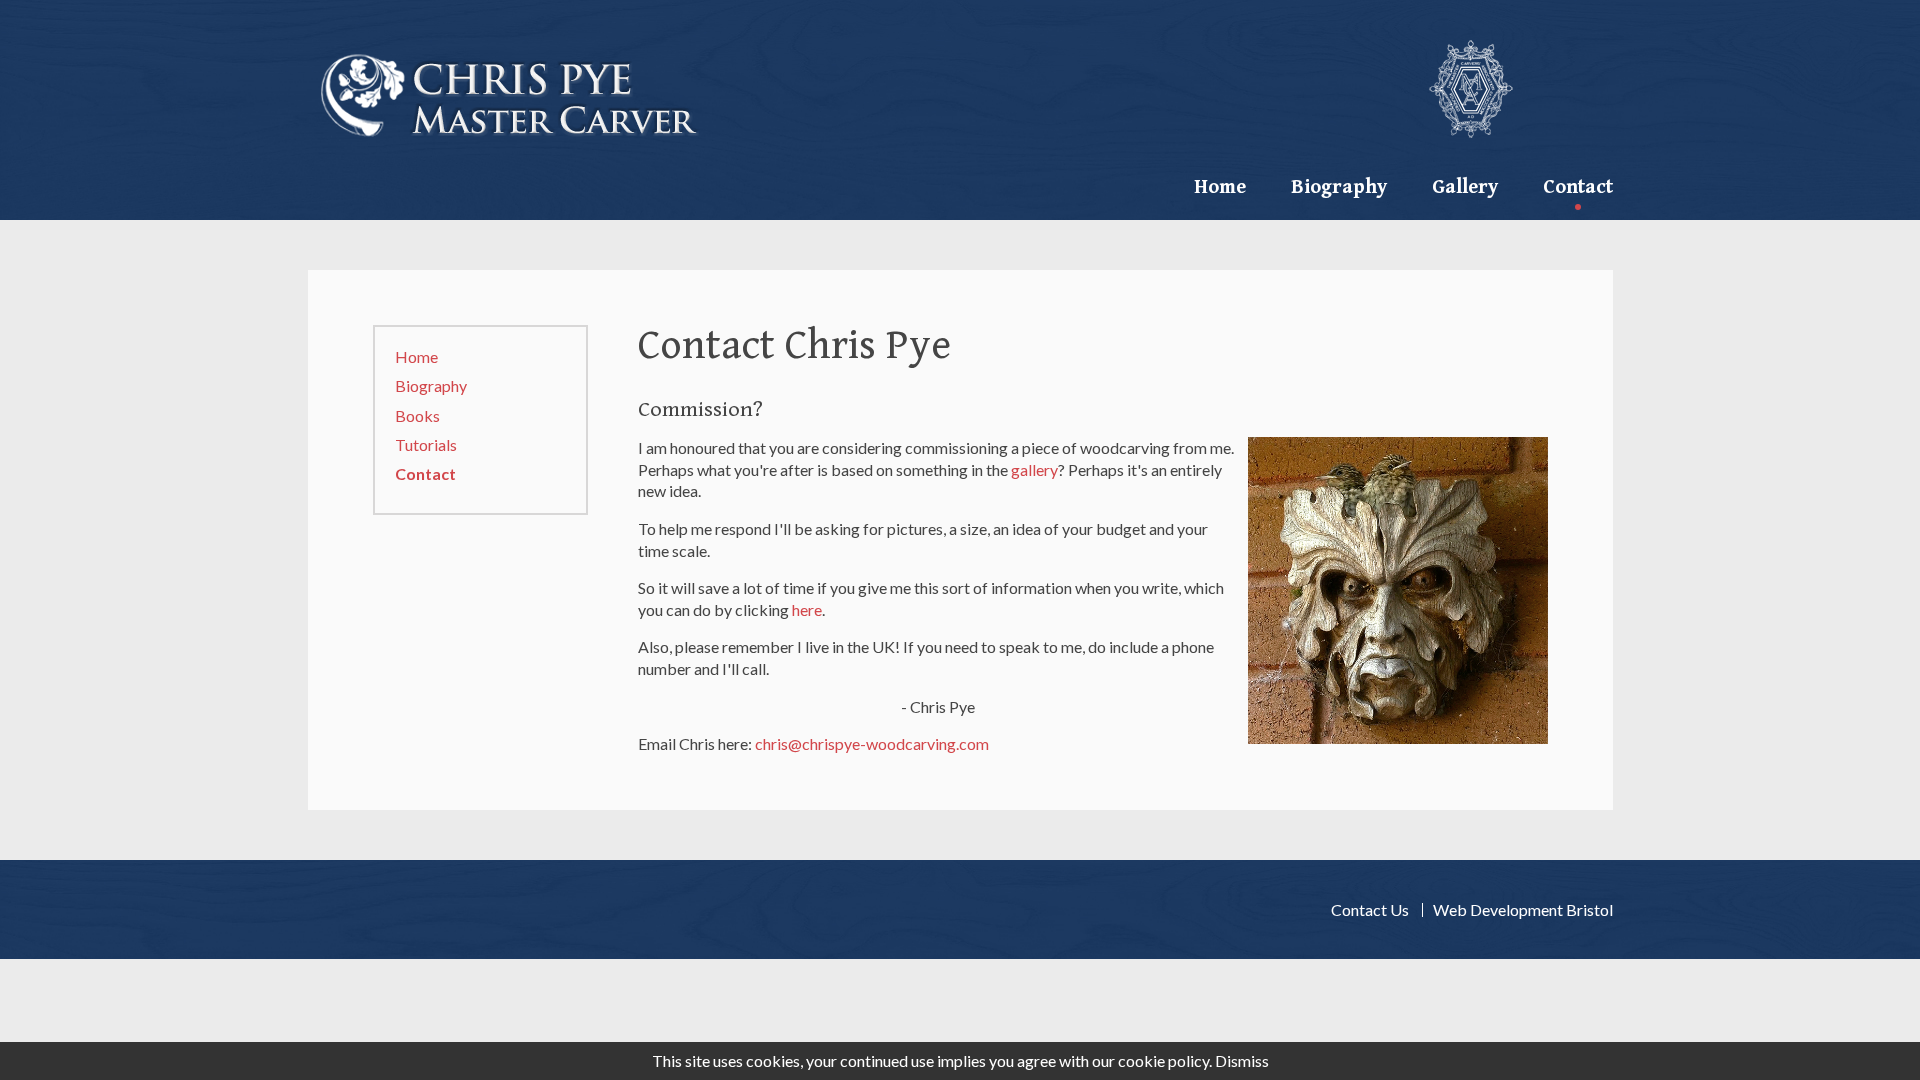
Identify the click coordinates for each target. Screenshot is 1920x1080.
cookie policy (1163, 1060)
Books (417, 415)
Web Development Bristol (1523, 909)
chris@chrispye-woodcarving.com (872, 743)
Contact (425, 473)
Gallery (1465, 187)
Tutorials (426, 444)
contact (1578, 187)
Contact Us (1370, 909)
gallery (1034, 469)
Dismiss (1242, 1060)
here (807, 609)
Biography (1339, 187)
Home (1220, 187)
